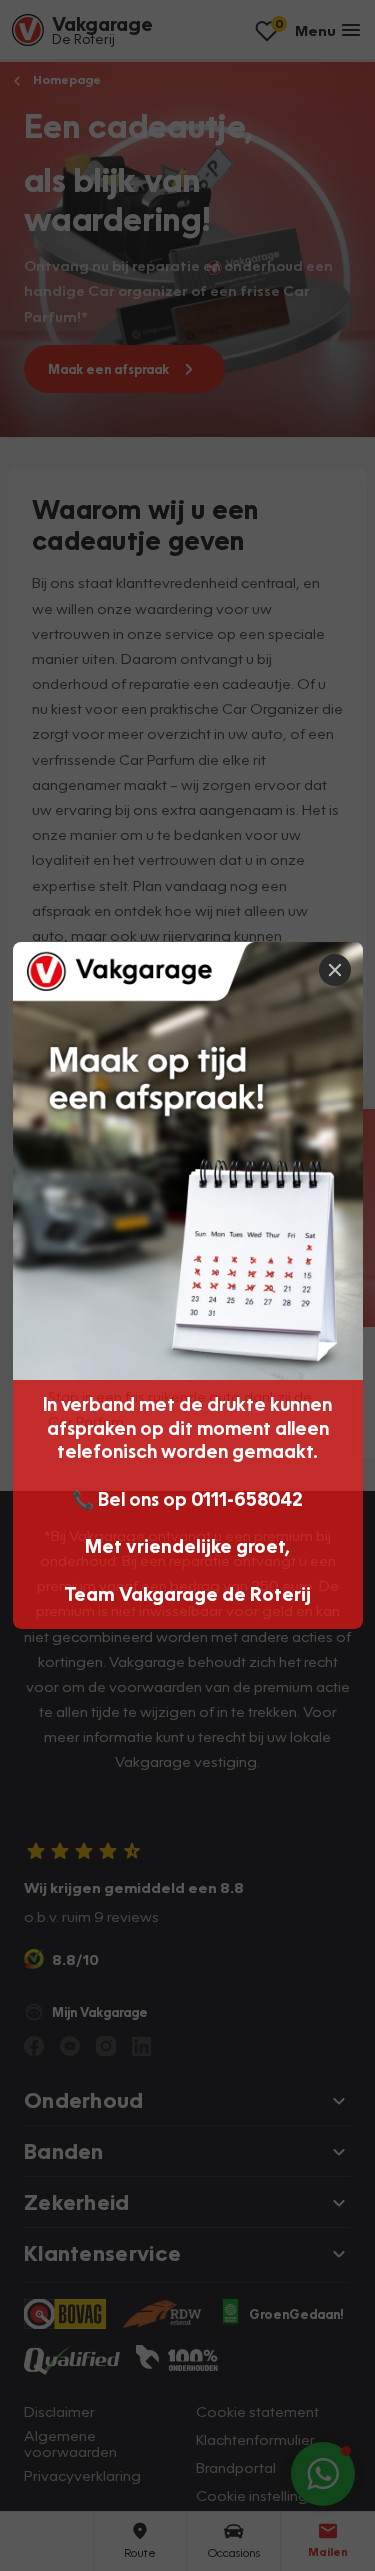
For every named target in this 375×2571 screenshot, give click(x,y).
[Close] (335, 970)
